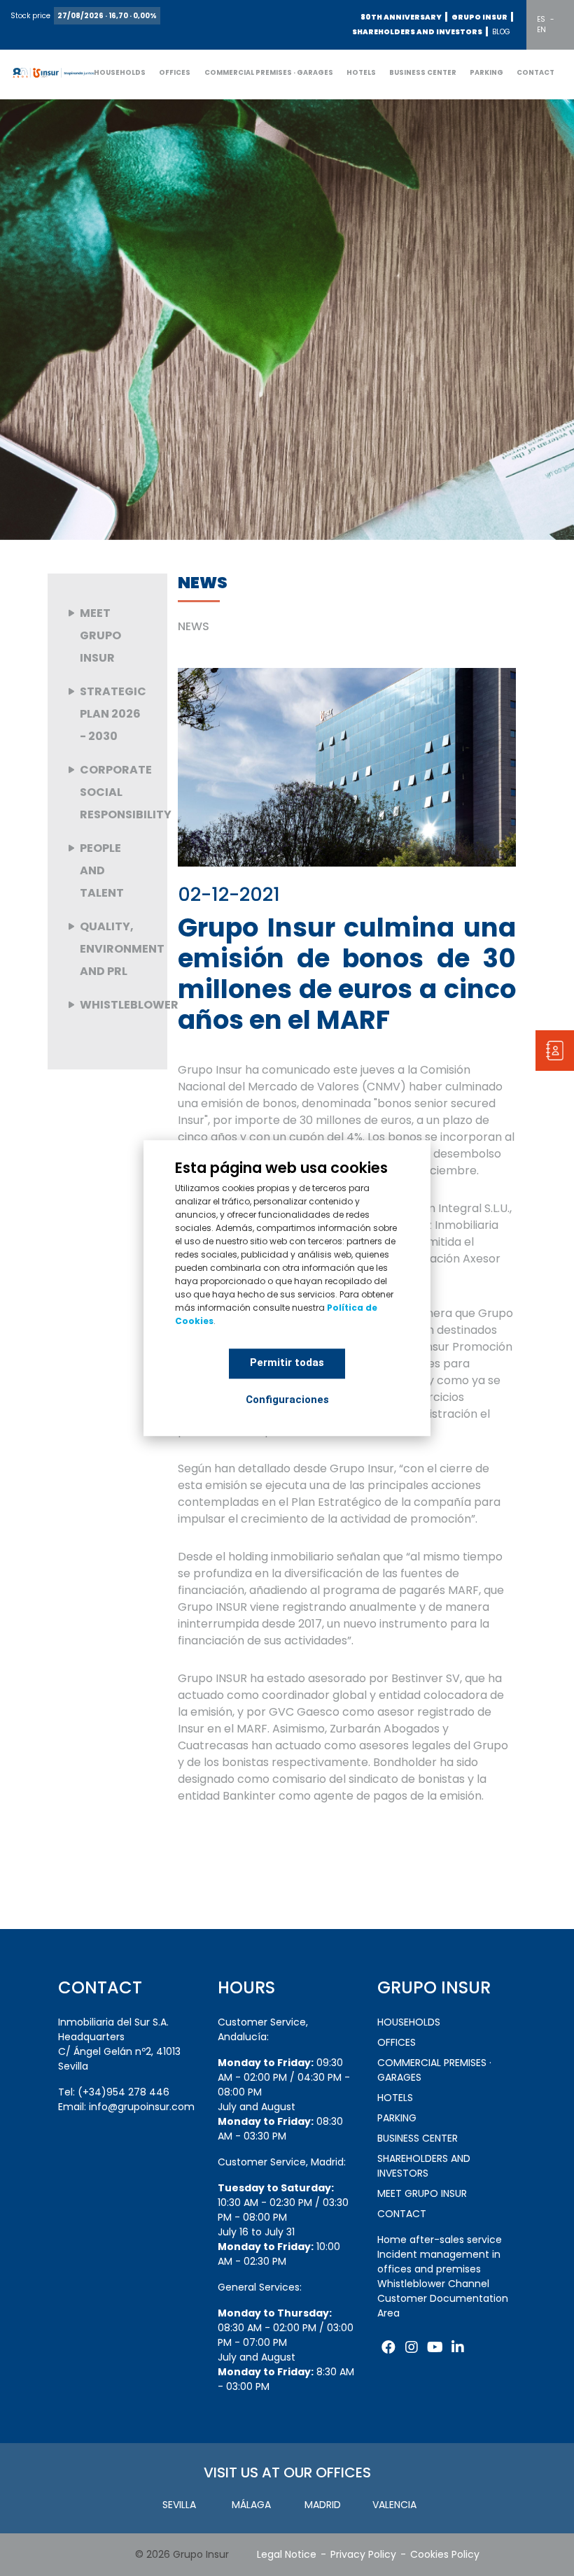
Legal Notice (287, 2554)
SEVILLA (179, 2505)
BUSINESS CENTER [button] (423, 72)
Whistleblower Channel (433, 2284)
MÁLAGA (251, 2505)
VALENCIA (394, 2505)
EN (541, 30)
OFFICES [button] (175, 72)
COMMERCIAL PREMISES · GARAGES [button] (269, 72)
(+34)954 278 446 (124, 2092)
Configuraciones (287, 1400)
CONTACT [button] (535, 72)
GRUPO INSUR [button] (479, 17)
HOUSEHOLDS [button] (120, 72)
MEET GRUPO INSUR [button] (422, 2193)
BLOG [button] (501, 32)
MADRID (323, 2505)
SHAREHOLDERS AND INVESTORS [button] (417, 32)
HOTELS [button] (361, 72)
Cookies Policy (445, 2554)
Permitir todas (287, 1362)
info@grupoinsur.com (142, 2107)
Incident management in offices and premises (439, 2262)
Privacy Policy (363, 2554)
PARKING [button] (486, 72)
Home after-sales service (440, 2240)
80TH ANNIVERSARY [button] (401, 17)
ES (541, 19)
